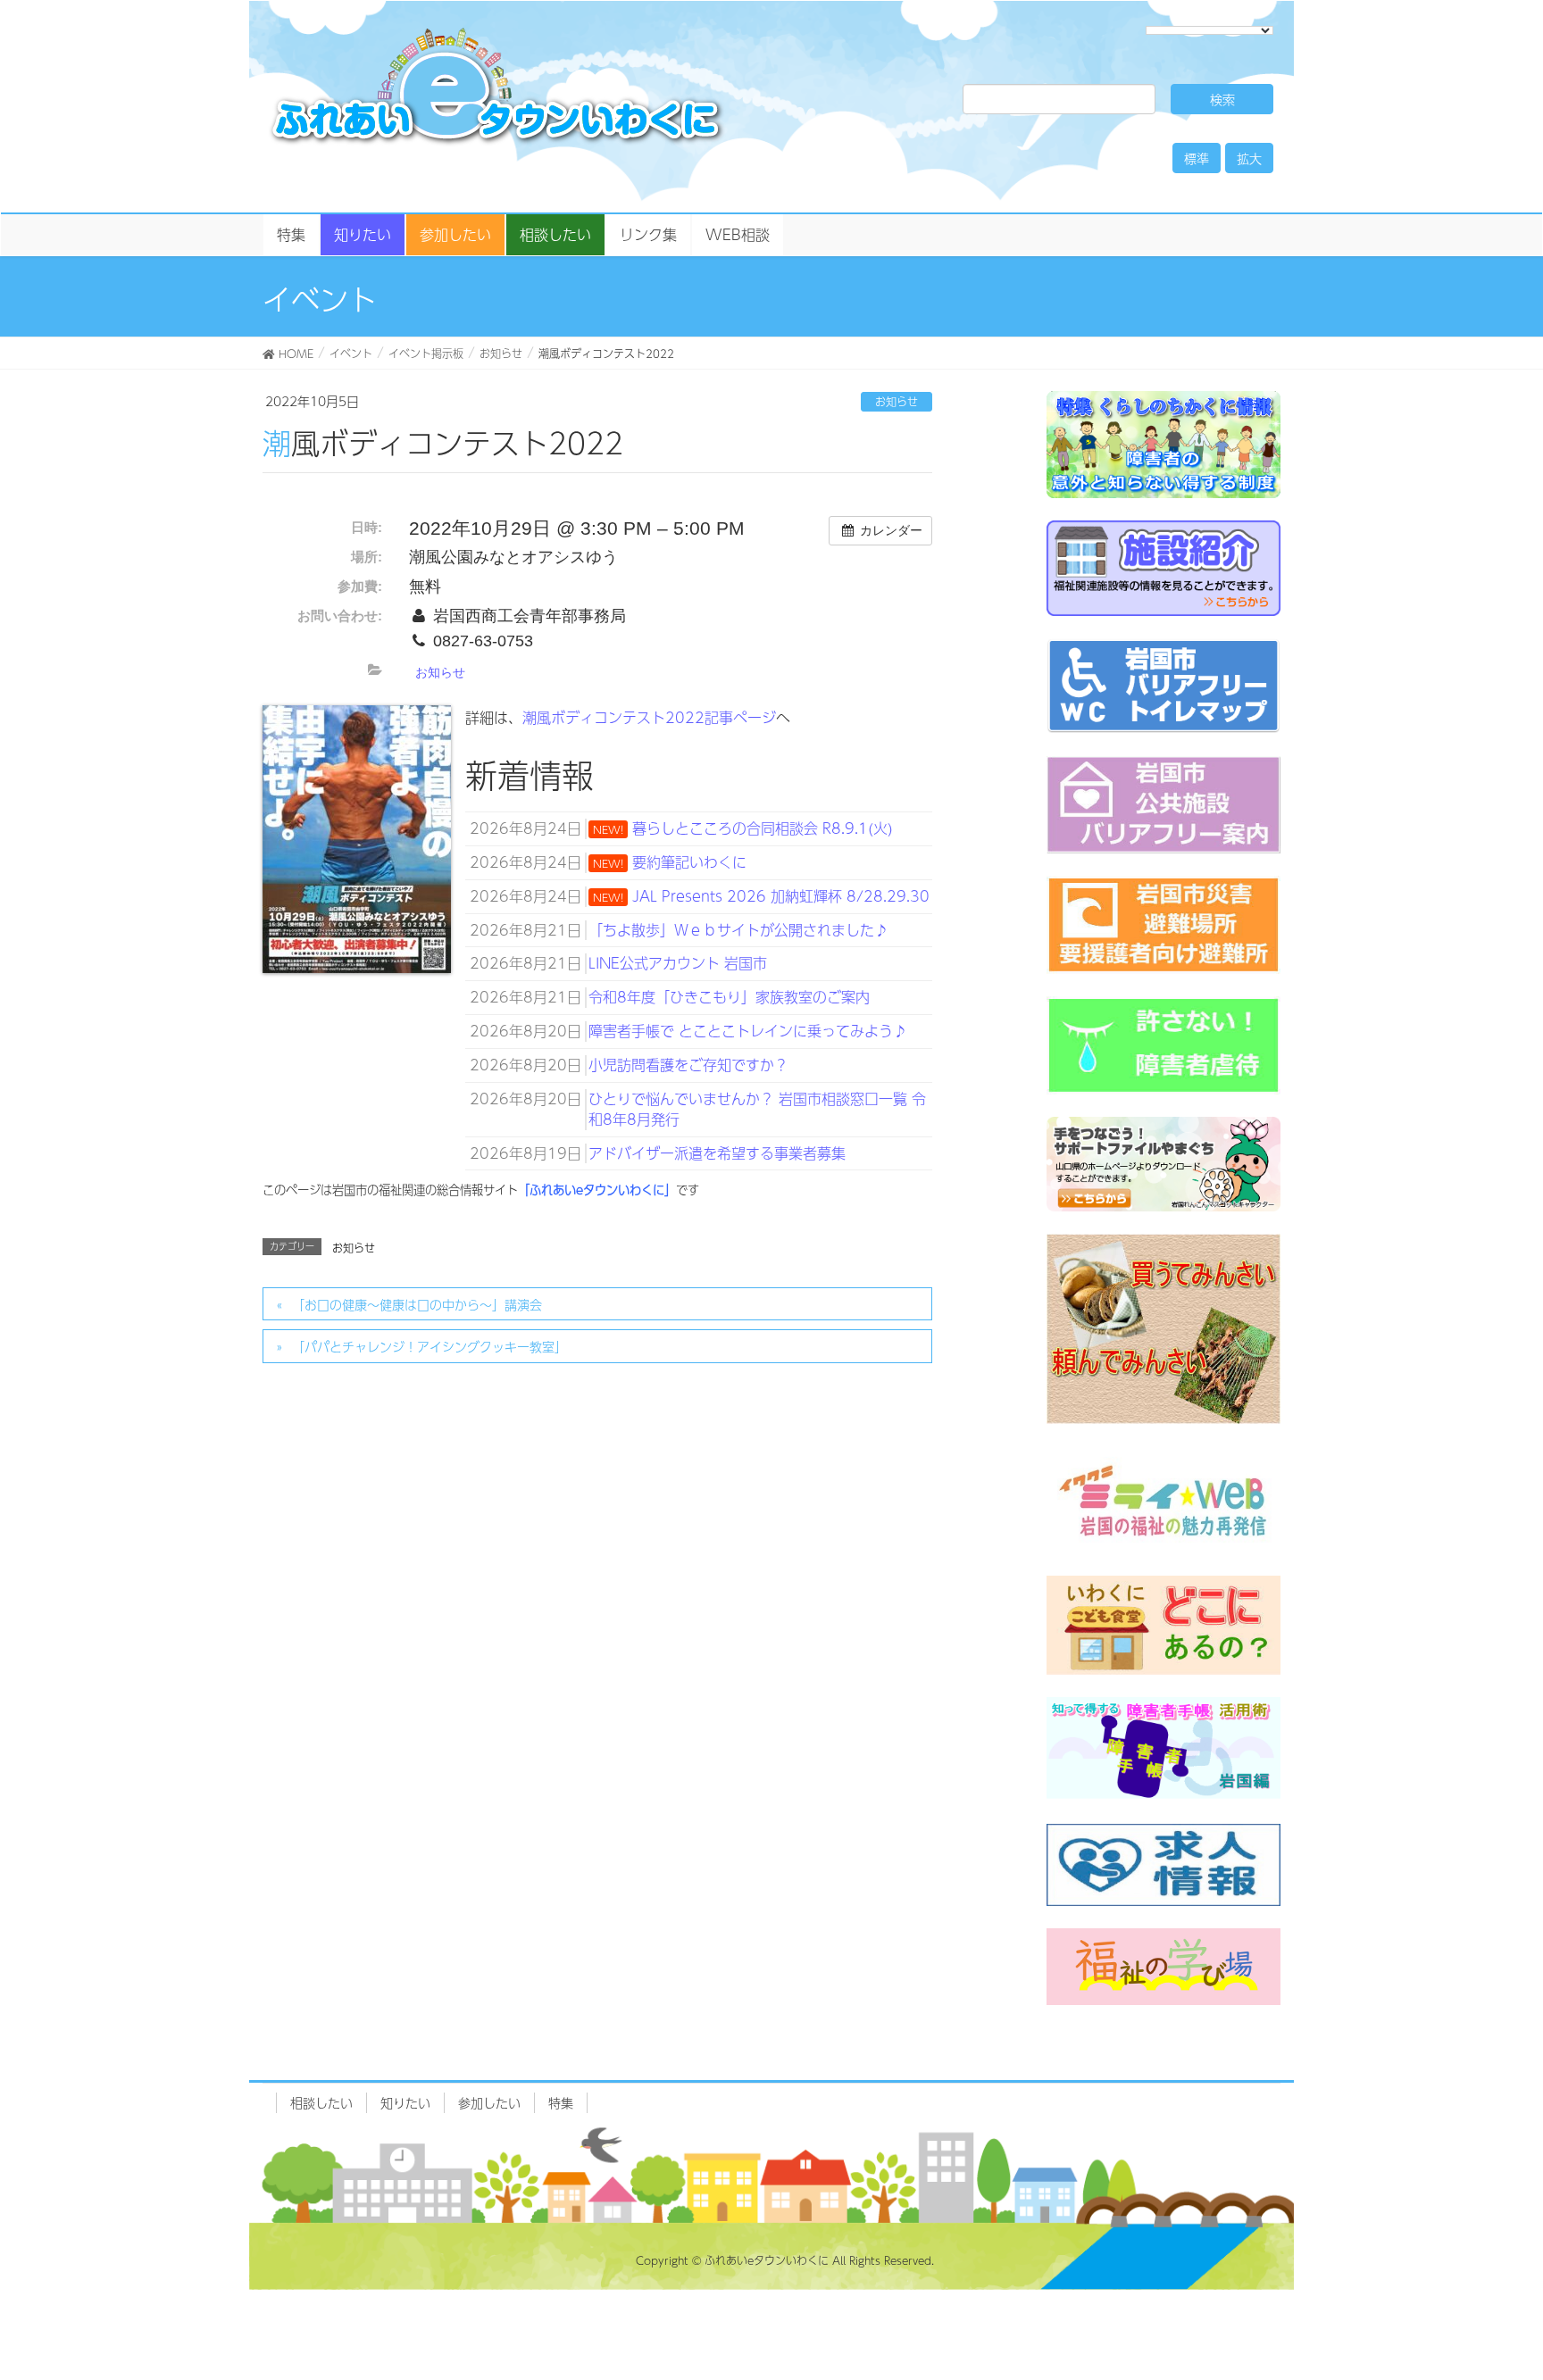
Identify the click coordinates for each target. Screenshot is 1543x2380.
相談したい (321, 2102)
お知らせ (897, 402)
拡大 (1249, 158)
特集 (561, 2102)
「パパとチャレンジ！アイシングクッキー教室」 (430, 1346)
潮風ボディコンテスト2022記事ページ (649, 717)
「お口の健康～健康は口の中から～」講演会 (417, 1304)
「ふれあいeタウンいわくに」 (597, 1190)
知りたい (405, 2102)
